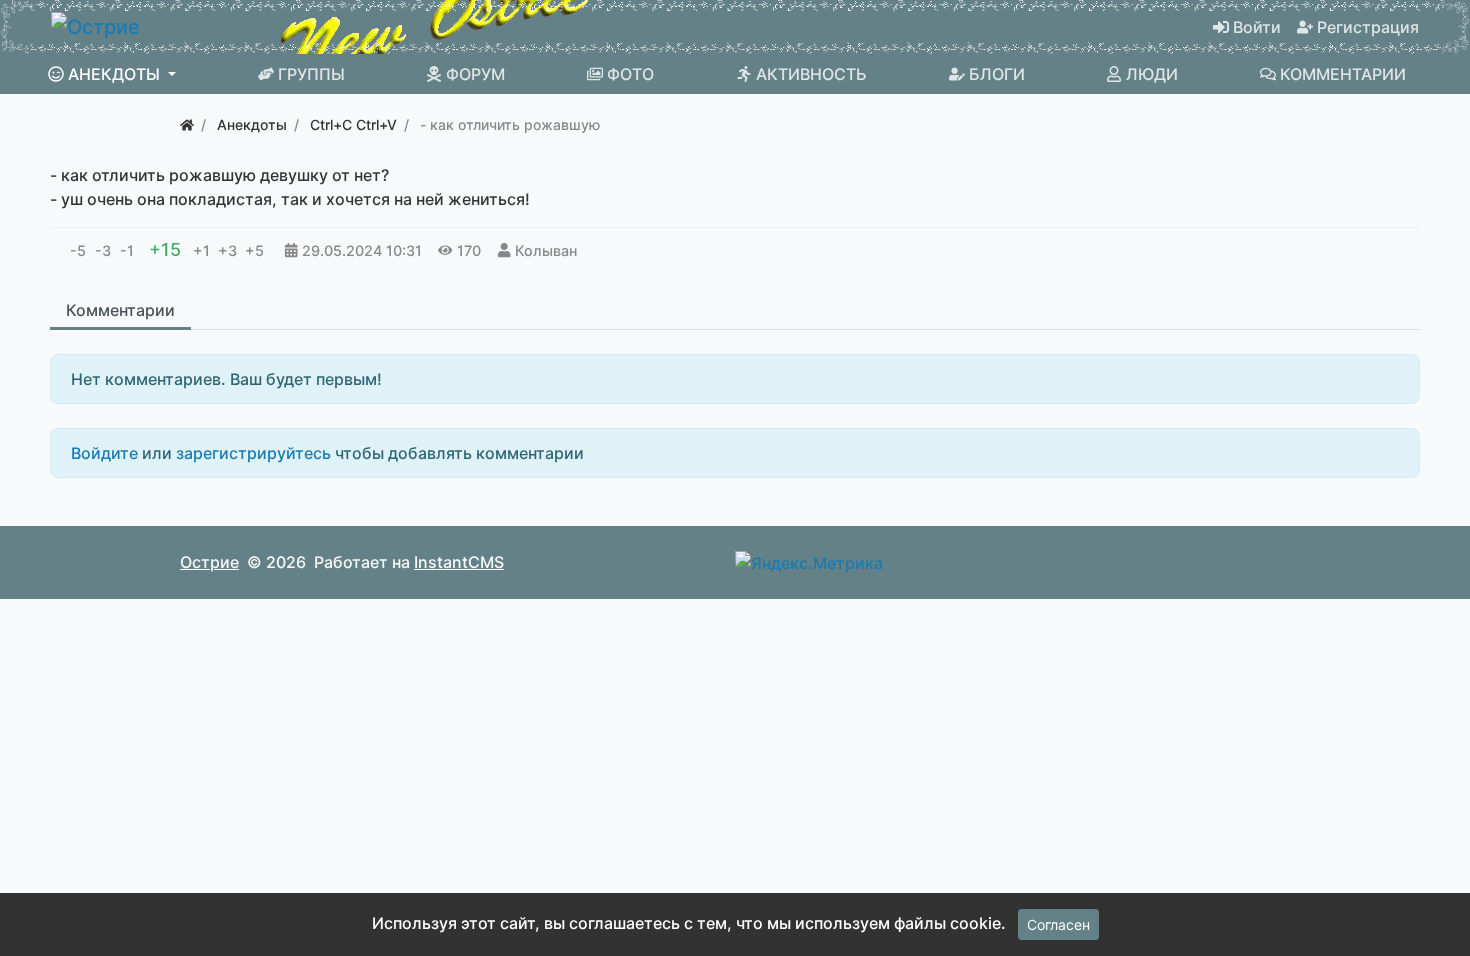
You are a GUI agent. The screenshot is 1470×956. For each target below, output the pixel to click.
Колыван (546, 250)
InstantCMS (459, 562)
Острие (209, 562)
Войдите (104, 453)
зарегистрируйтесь (253, 453)
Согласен (1058, 924)
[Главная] (187, 124)
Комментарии (120, 310)
